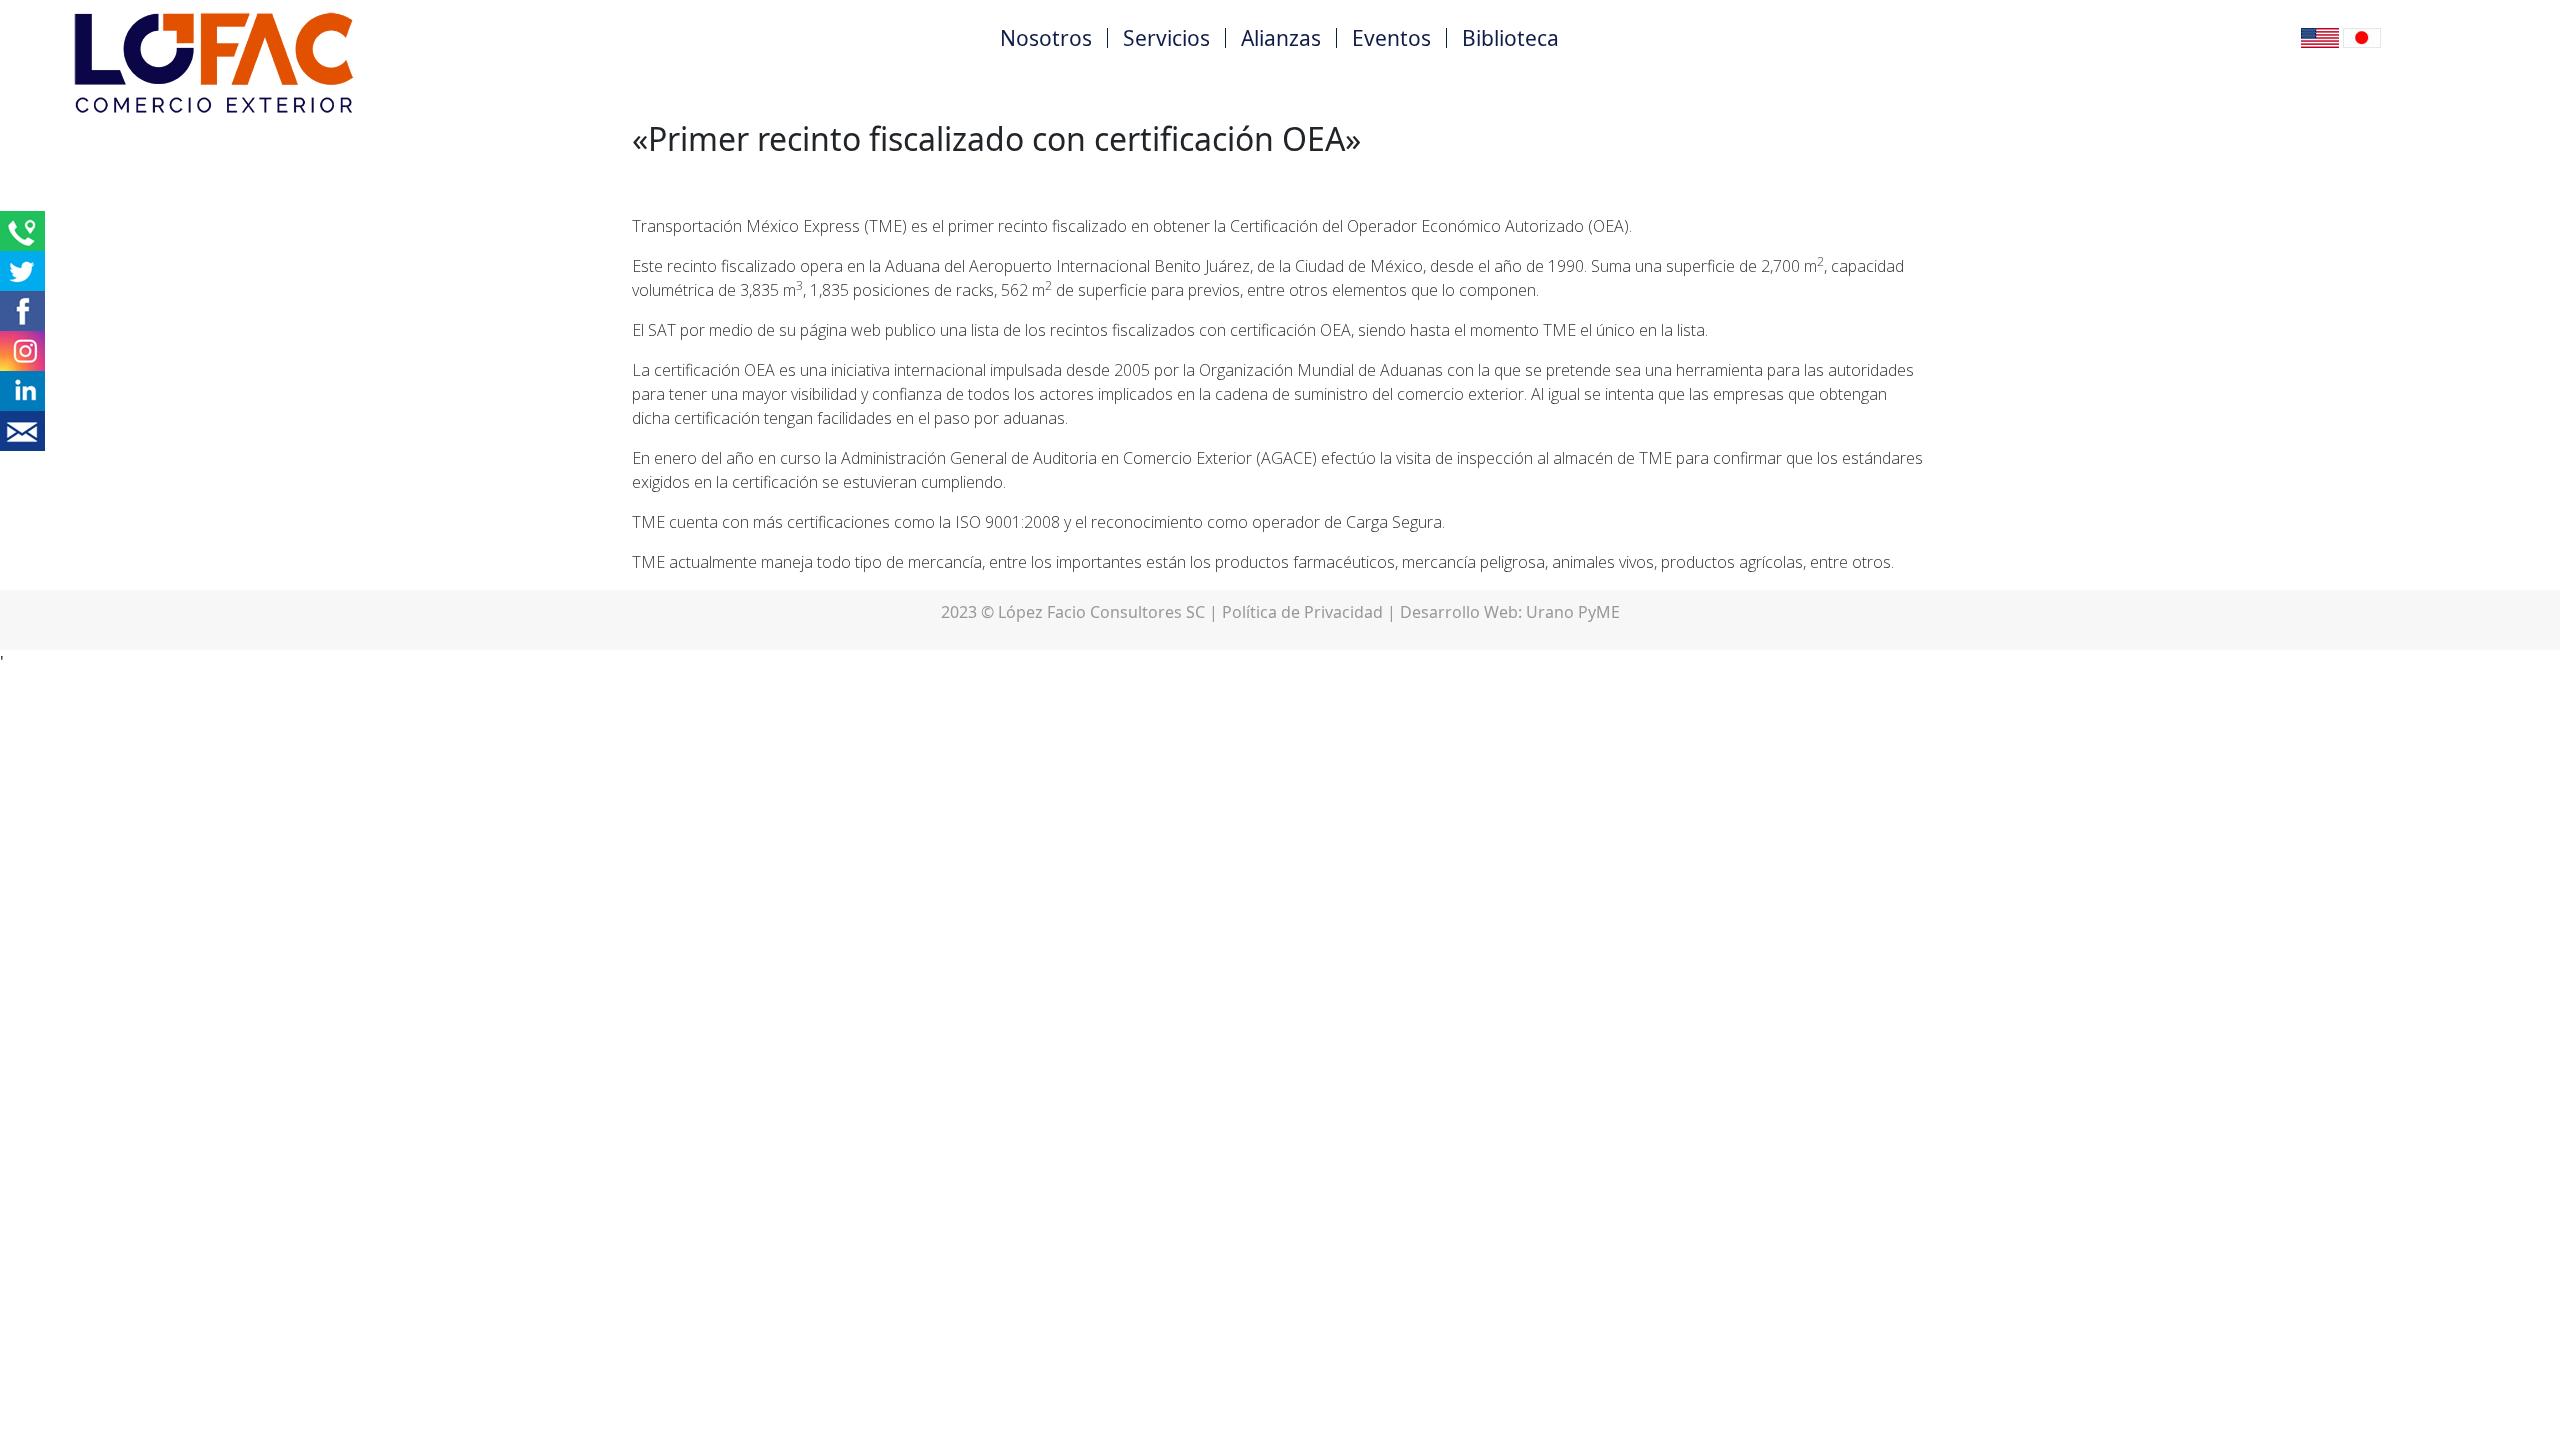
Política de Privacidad (1302, 612)
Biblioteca (1510, 38)
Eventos (1391, 38)
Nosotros (1046, 38)
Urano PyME (1573, 612)
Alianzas (1281, 38)
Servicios (1166, 38)
